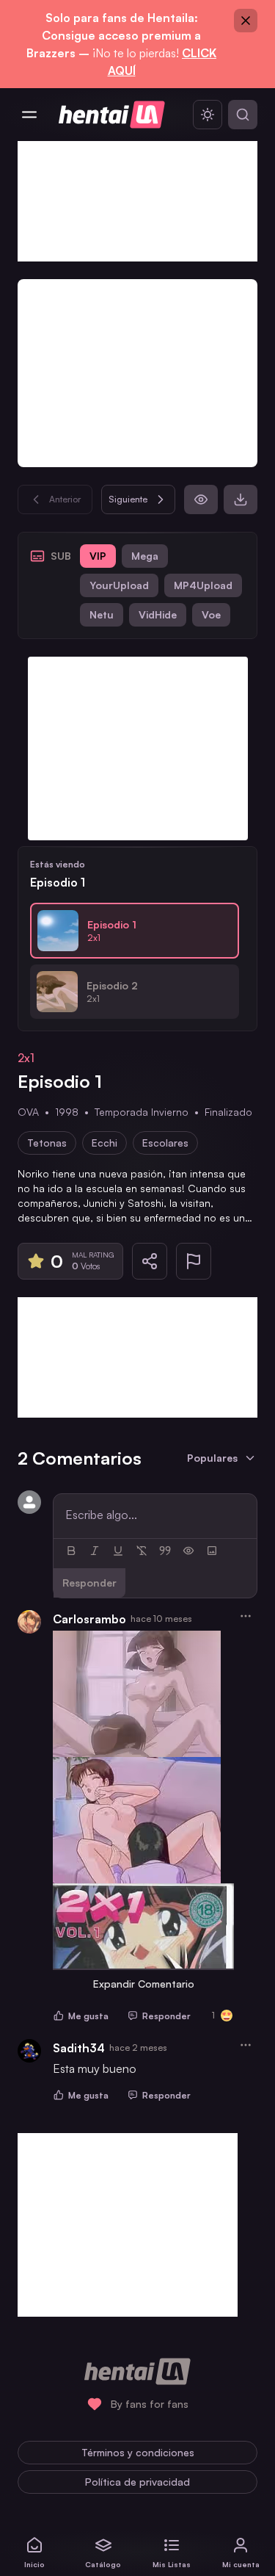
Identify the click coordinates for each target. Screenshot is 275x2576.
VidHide (158, 614)
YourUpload (119, 585)
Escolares (165, 1143)
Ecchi (104, 1143)
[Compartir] (150, 1261)
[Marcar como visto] (201, 499)
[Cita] (165, 1551)
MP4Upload (203, 585)
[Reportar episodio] (194, 1261)
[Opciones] (246, 1616)
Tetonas (47, 1143)
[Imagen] (212, 1551)
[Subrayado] (118, 1551)
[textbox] (155, 1515)
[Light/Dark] (208, 115)
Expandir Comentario (144, 1984)
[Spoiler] (188, 1551)
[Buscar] (243, 115)
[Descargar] (241, 499)
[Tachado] (142, 1551)
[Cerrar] (246, 21)
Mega (145, 556)
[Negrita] (71, 1551)
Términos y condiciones (138, 2452)
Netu (102, 614)
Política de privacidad (137, 2482)
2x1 (26, 1058)
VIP (98, 556)
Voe (211, 614)
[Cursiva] (95, 1551)
